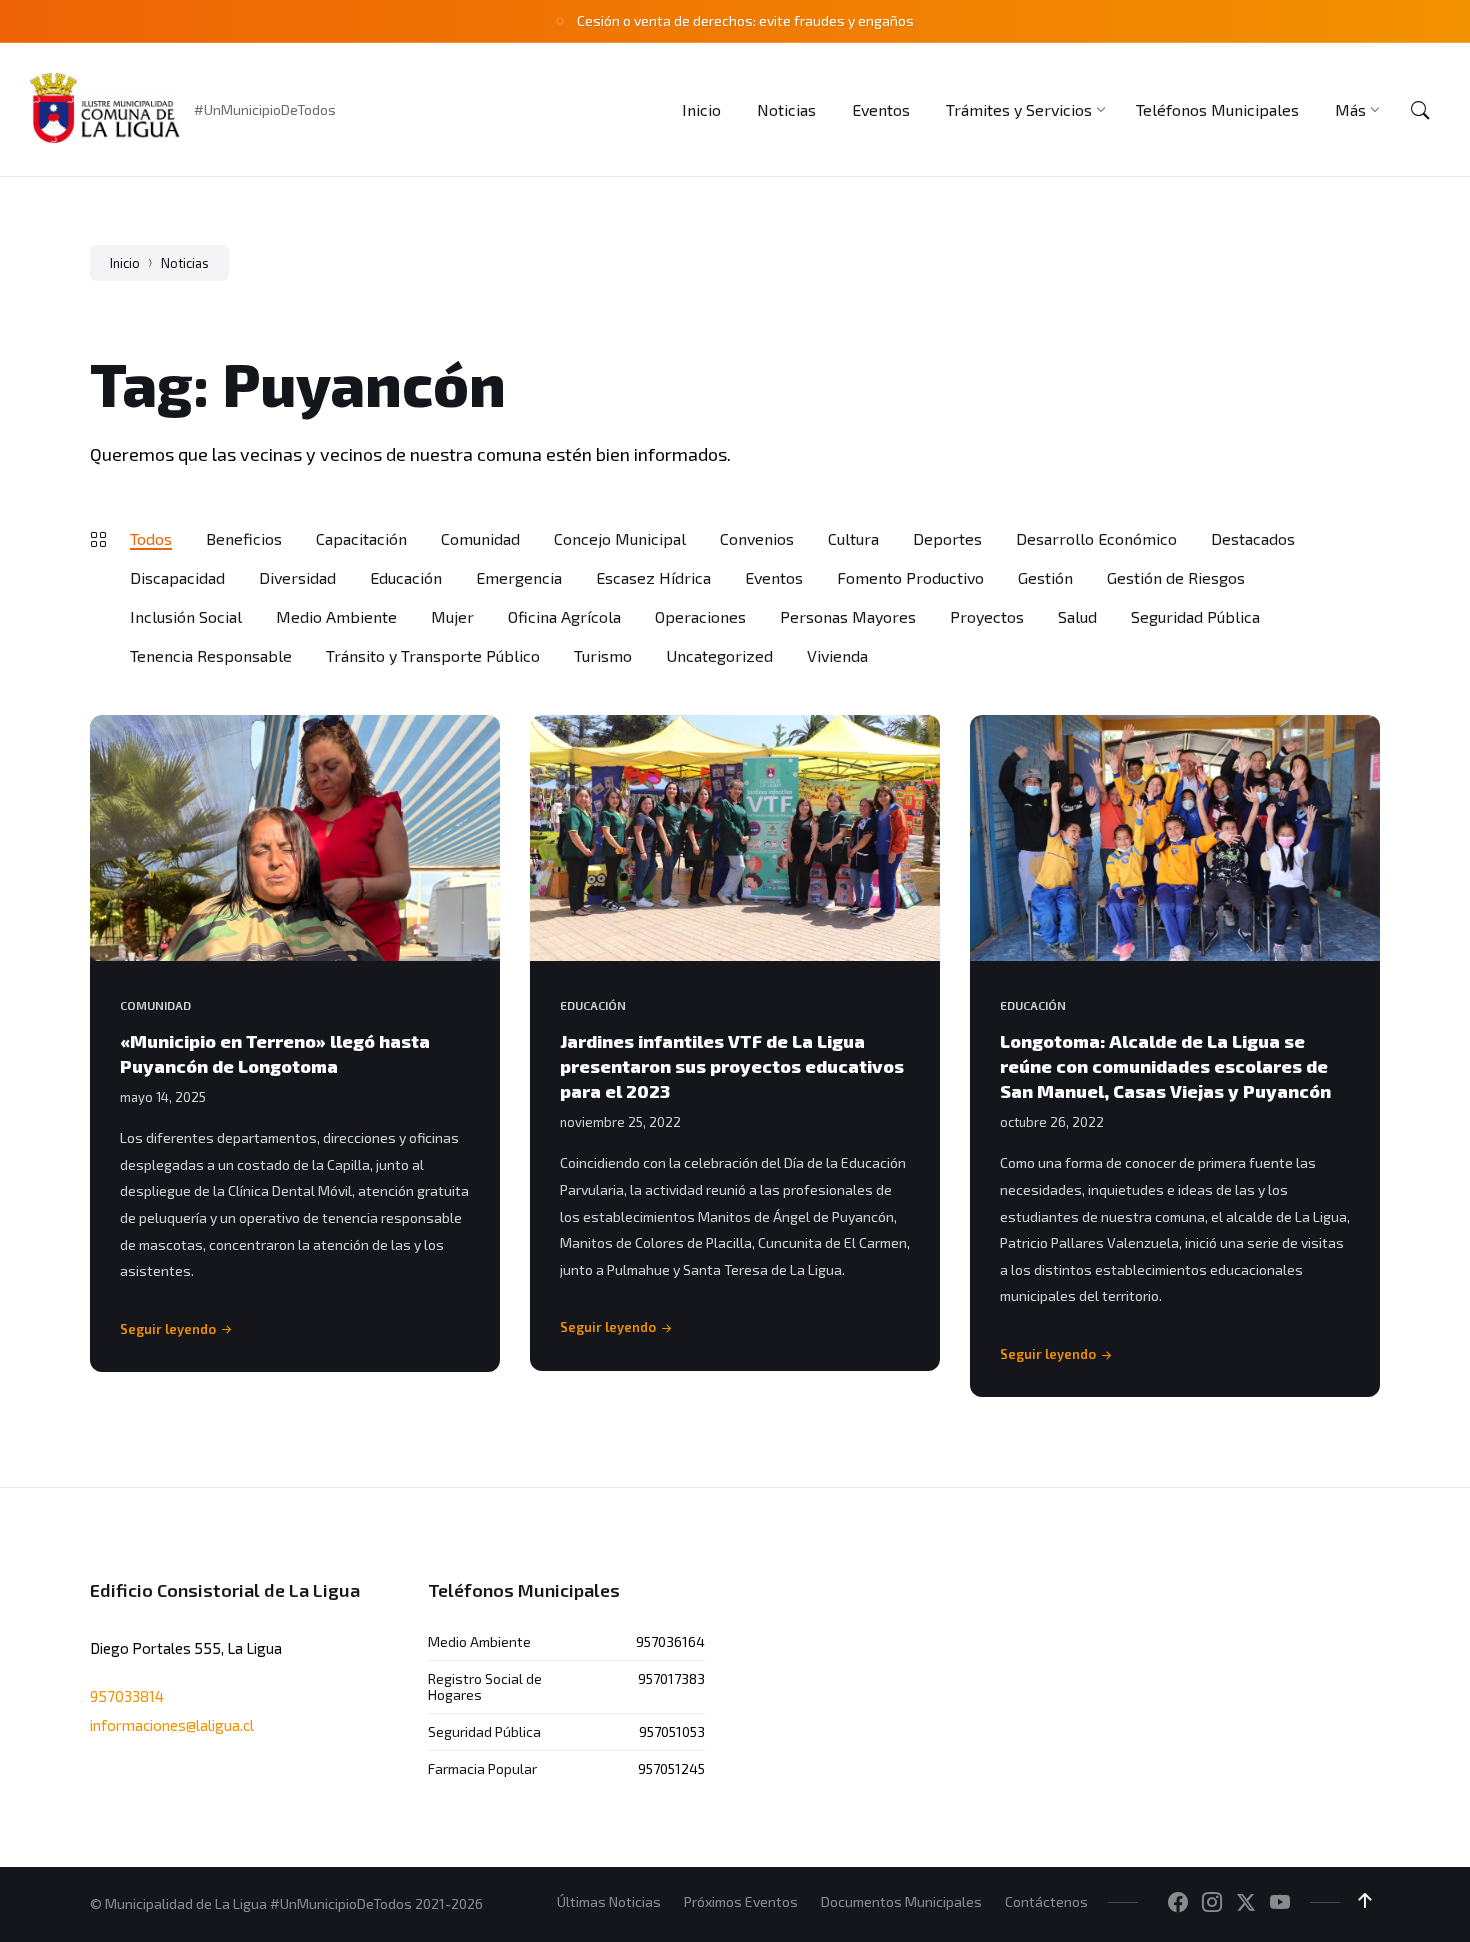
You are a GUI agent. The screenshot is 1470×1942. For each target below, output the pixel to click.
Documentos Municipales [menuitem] (901, 1901)
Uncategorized (719, 655)
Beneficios (244, 538)
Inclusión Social (186, 616)
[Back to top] (1365, 1901)
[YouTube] (1280, 1903)
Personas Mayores (848, 616)
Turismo (603, 655)
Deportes (947, 538)
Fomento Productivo (910, 577)
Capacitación (361, 538)
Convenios (757, 538)
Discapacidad (177, 577)
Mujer (452, 616)
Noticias (185, 263)
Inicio (125, 263)
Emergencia (519, 577)
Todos (151, 538)
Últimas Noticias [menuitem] (609, 1901)
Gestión (1045, 577)
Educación (406, 577)
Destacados (1253, 538)
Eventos (774, 577)
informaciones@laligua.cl (172, 1725)
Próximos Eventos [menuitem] (741, 1901)
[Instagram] (1212, 1903)
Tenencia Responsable (211, 655)
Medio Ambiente (336, 616)
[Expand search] (1420, 110)
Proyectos (987, 616)
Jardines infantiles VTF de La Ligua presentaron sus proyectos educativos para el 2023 (732, 1066)
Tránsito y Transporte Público (433, 655)
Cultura (853, 538)
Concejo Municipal (620, 538)
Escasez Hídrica (653, 577)
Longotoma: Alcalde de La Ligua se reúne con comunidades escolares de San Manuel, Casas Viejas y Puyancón (1165, 1066)
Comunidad (480, 538)
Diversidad (297, 577)
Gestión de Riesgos (1176, 577)
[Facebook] (1178, 1903)
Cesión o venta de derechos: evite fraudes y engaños (745, 20)
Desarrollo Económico (1096, 538)
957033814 (127, 1696)
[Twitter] (1246, 1903)
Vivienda (837, 655)
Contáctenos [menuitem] (1046, 1901)
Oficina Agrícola (564, 616)
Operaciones (700, 616)
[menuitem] (701, 109)
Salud (1077, 616)
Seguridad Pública (1195, 616)
